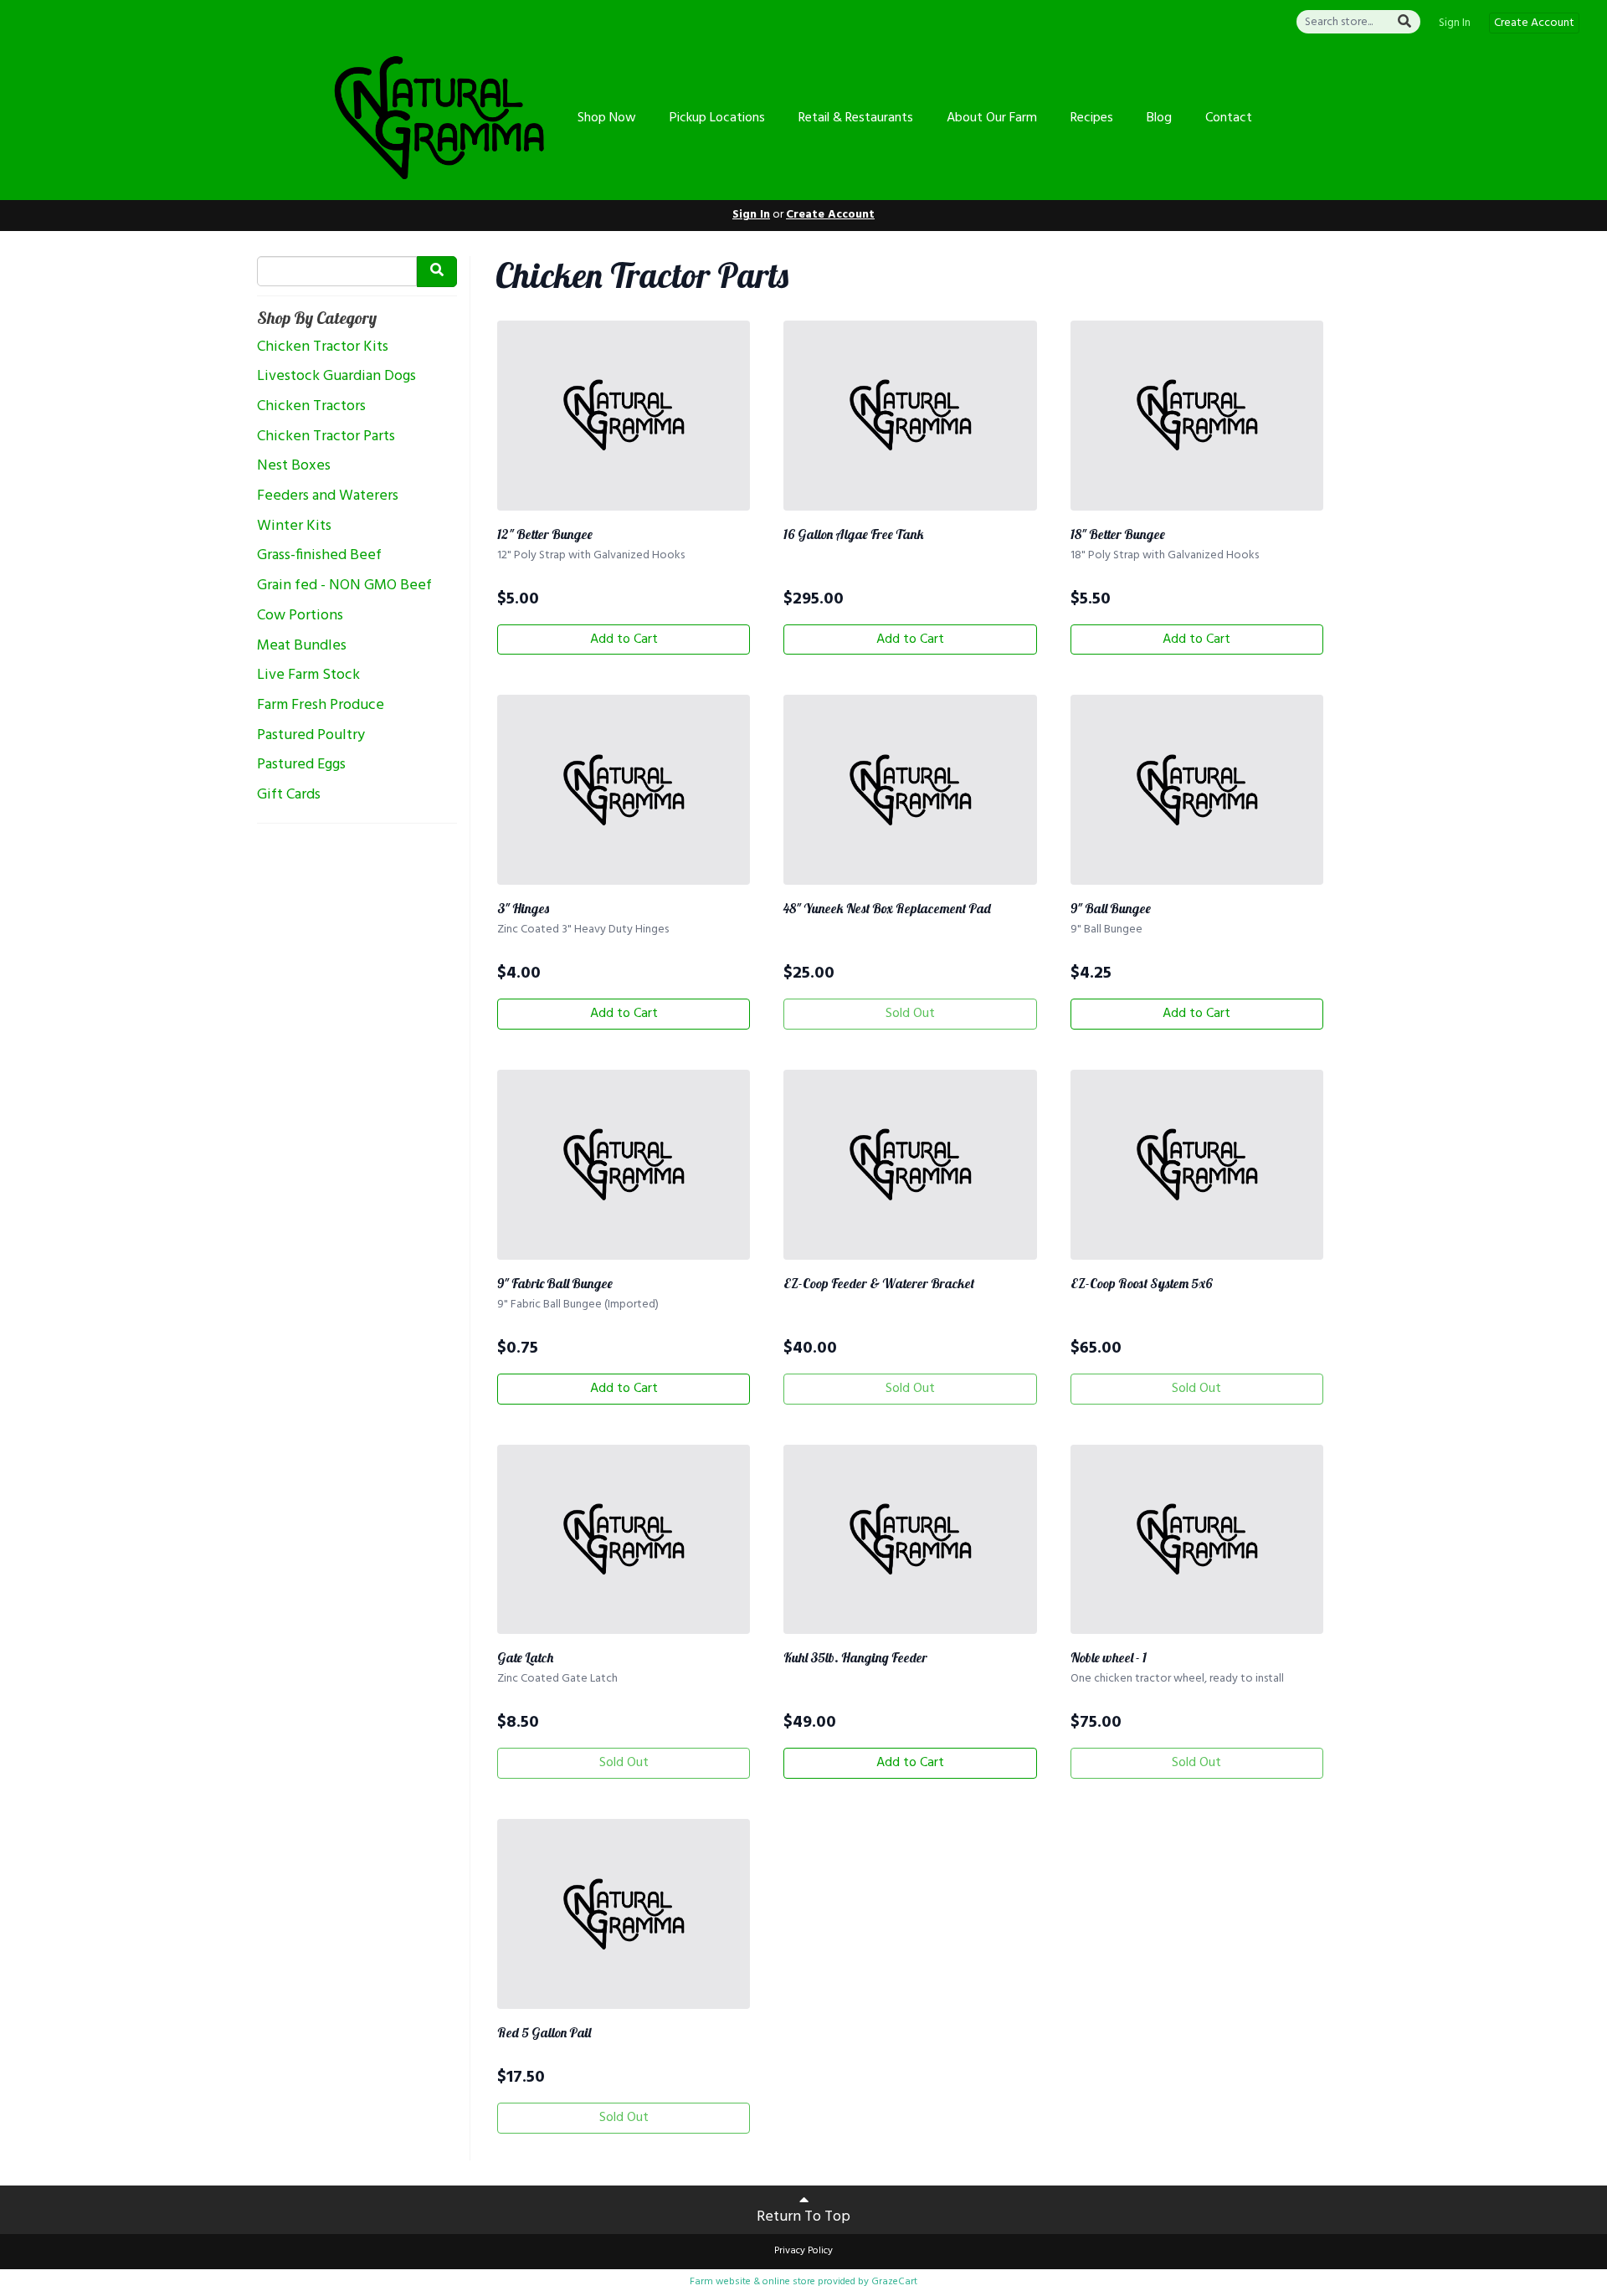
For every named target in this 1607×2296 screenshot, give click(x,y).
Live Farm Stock (308, 675)
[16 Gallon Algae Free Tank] (910, 416)
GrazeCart (894, 2282)
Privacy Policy (803, 2251)
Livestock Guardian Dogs (336, 377)
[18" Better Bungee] (1197, 416)
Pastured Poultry (311, 736)
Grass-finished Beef (319, 556)
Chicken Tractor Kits (323, 347)
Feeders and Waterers (328, 496)
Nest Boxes (294, 466)
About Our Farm (992, 118)
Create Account (1534, 23)
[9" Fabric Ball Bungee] (624, 1165)
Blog (1159, 118)
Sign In (1455, 23)
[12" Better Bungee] (624, 416)
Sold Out (910, 1014)
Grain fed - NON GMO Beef (344, 586)
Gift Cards (289, 795)
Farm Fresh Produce (321, 706)
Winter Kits (294, 526)
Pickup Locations (717, 118)
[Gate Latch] (624, 1540)
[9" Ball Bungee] (1197, 790)
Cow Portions (300, 616)
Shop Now (607, 118)
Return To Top (803, 2217)
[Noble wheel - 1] (1197, 1540)
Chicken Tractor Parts (326, 437)
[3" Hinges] (624, 790)
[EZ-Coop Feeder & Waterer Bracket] (910, 1165)
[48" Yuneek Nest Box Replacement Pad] (910, 790)
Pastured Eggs (301, 765)
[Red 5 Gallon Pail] (624, 1914)
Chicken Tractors (311, 407)
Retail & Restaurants (856, 118)
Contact (1229, 118)
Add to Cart (624, 639)
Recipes (1092, 118)
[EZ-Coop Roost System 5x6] (1197, 1165)
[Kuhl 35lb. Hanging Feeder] (910, 1540)
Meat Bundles (302, 646)
